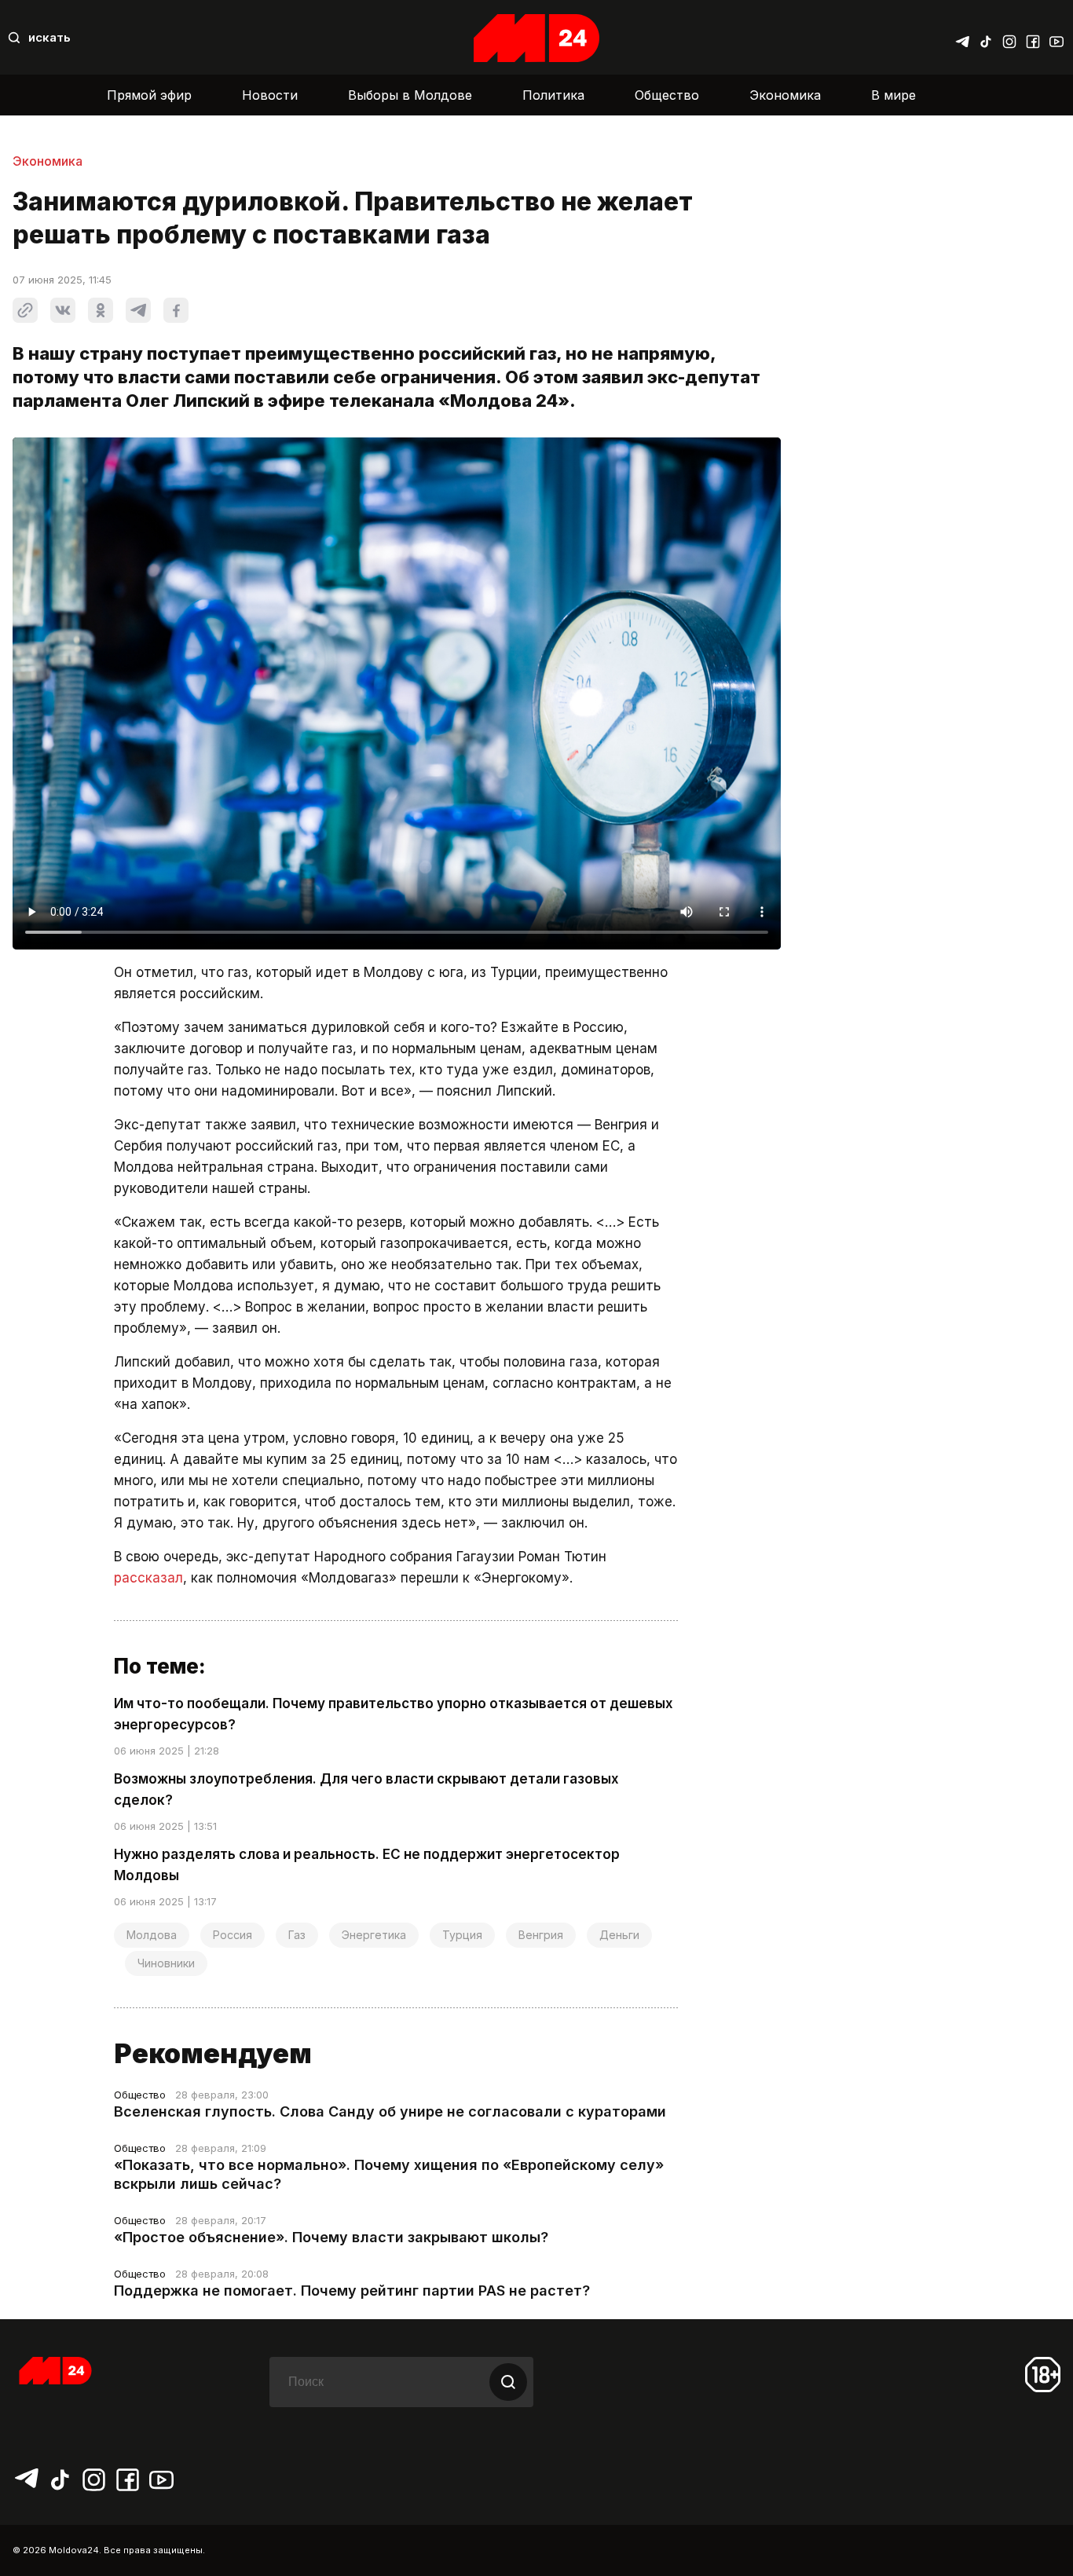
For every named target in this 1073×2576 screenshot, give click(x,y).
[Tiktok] (986, 38)
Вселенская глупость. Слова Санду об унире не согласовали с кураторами (390, 2111)
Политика (553, 95)
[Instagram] (1009, 38)
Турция (462, 1935)
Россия (233, 1935)
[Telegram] (962, 38)
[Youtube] (1057, 38)
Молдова (152, 1935)
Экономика (785, 95)
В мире (894, 95)
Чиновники (166, 1963)
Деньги (619, 1935)
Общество (667, 95)
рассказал (148, 1578)
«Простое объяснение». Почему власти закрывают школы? (331, 2237)
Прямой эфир (149, 95)
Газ (297, 1935)
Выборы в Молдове (410, 95)
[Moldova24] (536, 38)
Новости (270, 95)
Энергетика (374, 1935)
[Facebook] (1033, 38)
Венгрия (541, 1935)
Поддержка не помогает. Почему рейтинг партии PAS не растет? (352, 2291)
